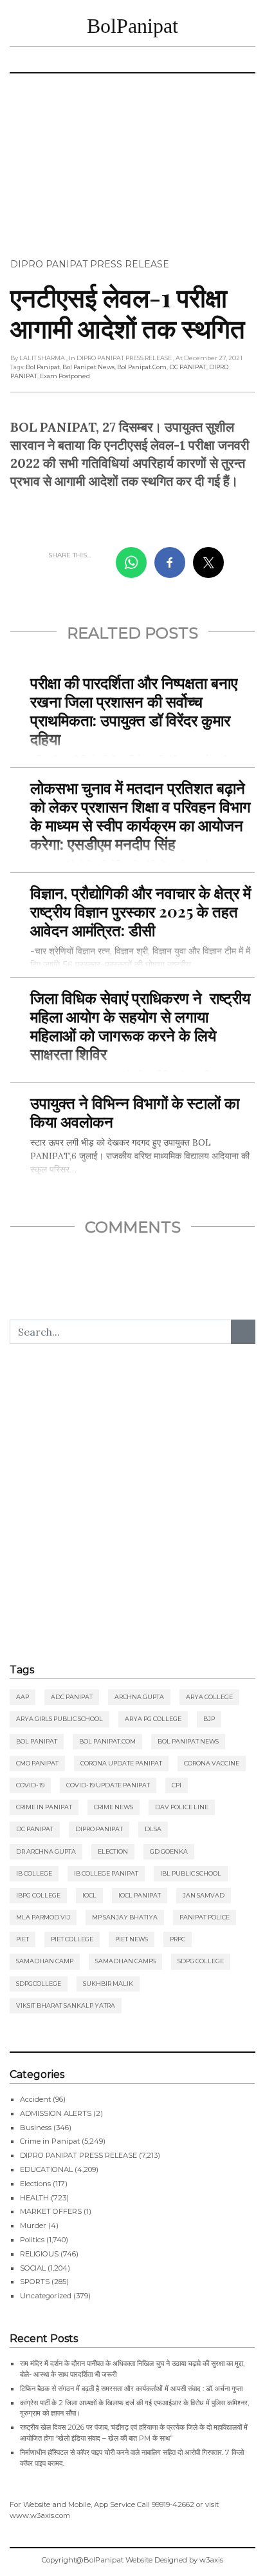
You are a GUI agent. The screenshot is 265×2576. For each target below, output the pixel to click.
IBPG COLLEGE (38, 1895)
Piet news (132, 1939)
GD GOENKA (169, 1851)
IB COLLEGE (34, 1873)
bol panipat (43, 367)
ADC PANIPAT (72, 1697)
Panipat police (205, 1917)
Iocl (89, 1895)
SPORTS (35, 2282)
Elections (35, 2184)
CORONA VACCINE (212, 1763)
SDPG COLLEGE (201, 1961)
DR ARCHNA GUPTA (46, 1851)
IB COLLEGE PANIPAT (106, 1873)
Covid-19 (30, 1785)
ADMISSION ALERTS (56, 2113)
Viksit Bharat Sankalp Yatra (66, 2005)
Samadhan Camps (125, 1961)
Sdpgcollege (39, 1984)
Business (36, 2128)
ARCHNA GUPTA (139, 1697)
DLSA (153, 1829)
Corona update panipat (121, 1763)
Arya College (209, 1697)
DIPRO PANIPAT (99, 1829)
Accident (35, 2099)
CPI (177, 1785)
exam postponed (65, 376)
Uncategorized (46, 2296)
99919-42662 (173, 2504)
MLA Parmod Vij (43, 1917)
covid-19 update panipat (108, 1785)
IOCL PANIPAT (140, 1895)
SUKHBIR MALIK (108, 1984)
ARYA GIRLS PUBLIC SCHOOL (59, 1719)
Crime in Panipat (44, 1807)
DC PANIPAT (188, 367)
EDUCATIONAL (46, 2169)
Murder (33, 2225)
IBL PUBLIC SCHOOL (191, 1873)
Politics (32, 2240)
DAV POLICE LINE (182, 1807)
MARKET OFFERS (51, 2211)
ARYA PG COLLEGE (153, 1719)
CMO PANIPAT (37, 1763)
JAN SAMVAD (204, 1895)
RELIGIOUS (39, 2254)
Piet (23, 1939)
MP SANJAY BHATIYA (125, 1917)
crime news (114, 1807)
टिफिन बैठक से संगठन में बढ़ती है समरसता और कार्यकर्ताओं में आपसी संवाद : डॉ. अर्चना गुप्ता (131, 2389)
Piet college (72, 1939)
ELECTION (113, 1851)
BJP (209, 1719)
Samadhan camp (45, 1961)
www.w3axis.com (40, 2515)
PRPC (178, 1939)
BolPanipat (132, 26)
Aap (23, 1697)
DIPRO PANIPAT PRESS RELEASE (90, 264)
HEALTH (34, 2198)
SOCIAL (33, 2268)
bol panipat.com (142, 367)
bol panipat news (88, 367)
